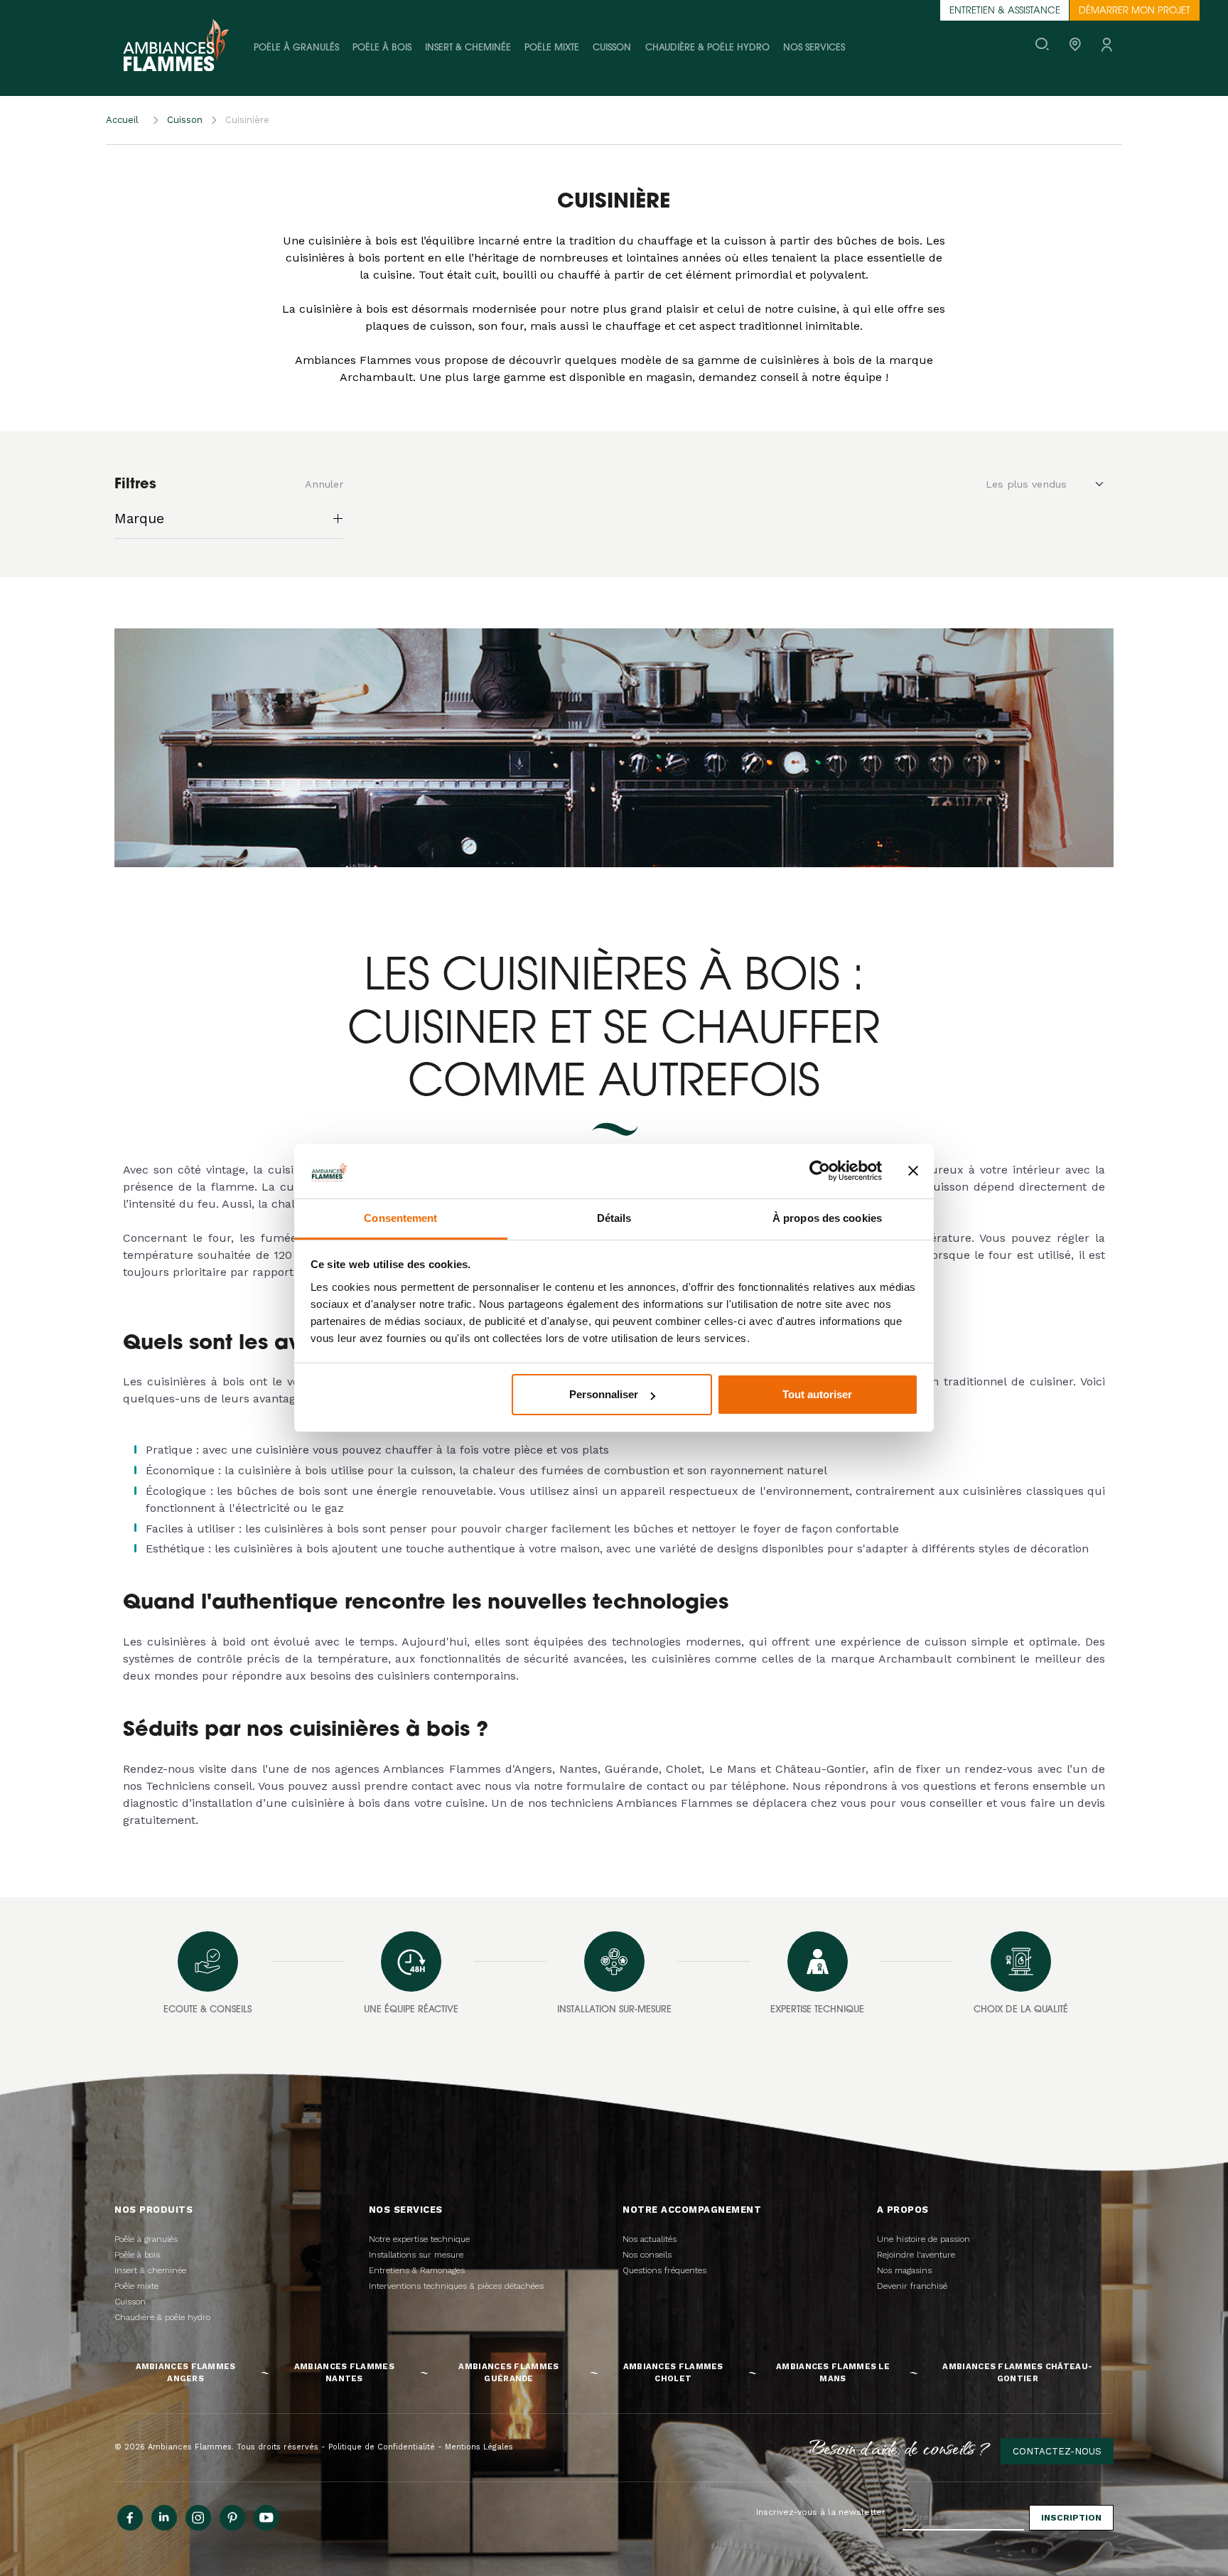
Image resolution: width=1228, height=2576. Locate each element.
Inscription (1071, 2518)
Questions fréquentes (664, 2270)
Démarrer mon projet (1135, 11)
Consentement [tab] (400, 1218)
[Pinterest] (232, 2518)
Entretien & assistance (1005, 11)
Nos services (814, 48)
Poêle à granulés (296, 48)
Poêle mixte (552, 48)
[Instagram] (198, 2518)
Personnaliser (604, 1394)
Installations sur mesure (416, 2255)
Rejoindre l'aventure (916, 2255)
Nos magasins (904, 2270)
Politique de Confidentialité (382, 2447)
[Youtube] (266, 2518)
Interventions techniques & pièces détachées (456, 2286)
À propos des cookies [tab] (827, 1218)
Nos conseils (647, 2255)
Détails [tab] (614, 1218)
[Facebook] (130, 2518)
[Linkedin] (164, 2518)
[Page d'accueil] (176, 48)
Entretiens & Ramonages (417, 2270)
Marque (139, 519)
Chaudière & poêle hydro (707, 48)
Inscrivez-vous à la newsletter (821, 2512)
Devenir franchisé (912, 2286)
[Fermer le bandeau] (913, 1171)
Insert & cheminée (468, 48)
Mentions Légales (479, 2447)
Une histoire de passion (923, 2239)
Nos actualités (650, 2239)
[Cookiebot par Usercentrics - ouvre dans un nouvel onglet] (820, 1171)
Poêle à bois (382, 48)
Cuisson (612, 48)
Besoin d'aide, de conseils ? (900, 2447)
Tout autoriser (817, 1394)
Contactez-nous (1057, 2451)
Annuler (324, 484)
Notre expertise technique (419, 2239)
